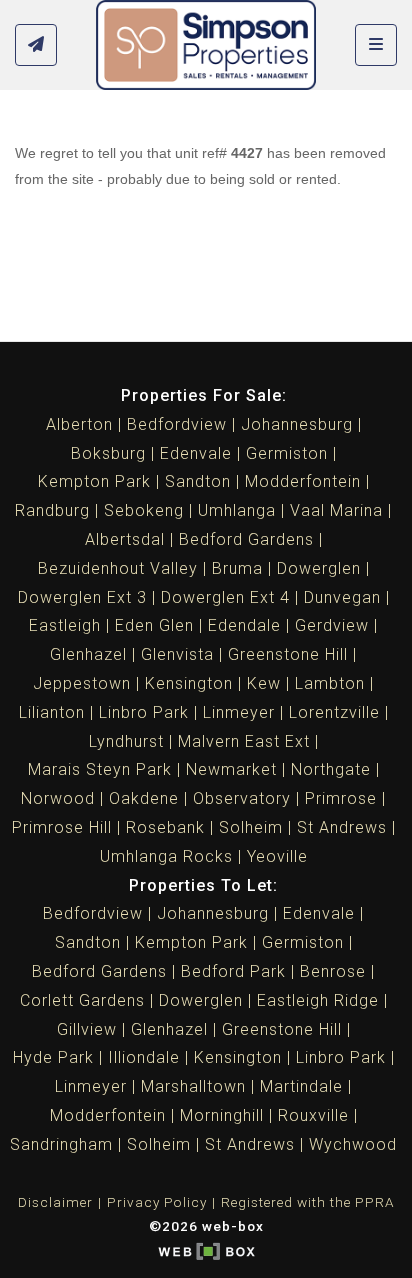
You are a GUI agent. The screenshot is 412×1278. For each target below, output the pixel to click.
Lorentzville (334, 712)
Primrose (341, 798)
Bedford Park (233, 971)
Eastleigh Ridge (318, 1000)
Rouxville (313, 1115)
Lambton (330, 683)
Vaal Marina (336, 510)
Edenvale (196, 453)
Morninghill (222, 1115)
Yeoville (277, 856)
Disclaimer (55, 1202)
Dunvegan (342, 597)
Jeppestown (82, 683)
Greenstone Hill (288, 654)
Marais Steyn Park (100, 769)
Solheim (251, 827)
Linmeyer (239, 712)
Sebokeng (144, 510)
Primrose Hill (62, 827)
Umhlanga (237, 510)
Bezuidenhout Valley (118, 568)
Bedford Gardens (246, 539)
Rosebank (165, 827)
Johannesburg (297, 424)
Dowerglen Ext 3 (82, 597)
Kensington (189, 683)
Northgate (331, 769)
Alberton (79, 424)
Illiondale (144, 1057)
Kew (264, 683)
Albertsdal (125, 539)
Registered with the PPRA (308, 1202)
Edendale (244, 625)
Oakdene (144, 798)
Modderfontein (303, 481)
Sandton (198, 481)
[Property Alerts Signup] (36, 45)
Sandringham (61, 1144)
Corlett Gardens (82, 1000)
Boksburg (108, 453)
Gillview (87, 1029)
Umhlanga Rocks (166, 856)
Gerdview (332, 625)
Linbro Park (144, 712)
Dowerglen (319, 568)
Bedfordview (177, 424)
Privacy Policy (157, 1202)
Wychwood (353, 1144)
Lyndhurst (126, 741)
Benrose (333, 971)
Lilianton (52, 712)
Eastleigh (65, 625)
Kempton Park (94, 481)
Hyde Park (53, 1057)
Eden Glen (154, 625)
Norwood (58, 798)
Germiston (287, 453)
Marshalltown (193, 1086)
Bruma (237, 568)
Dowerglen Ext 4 (225, 597)
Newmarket (231, 769)
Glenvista (177, 654)
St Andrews (342, 827)
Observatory (242, 798)
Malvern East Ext (244, 741)
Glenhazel (88, 654)
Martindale (301, 1086)
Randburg (52, 510)
